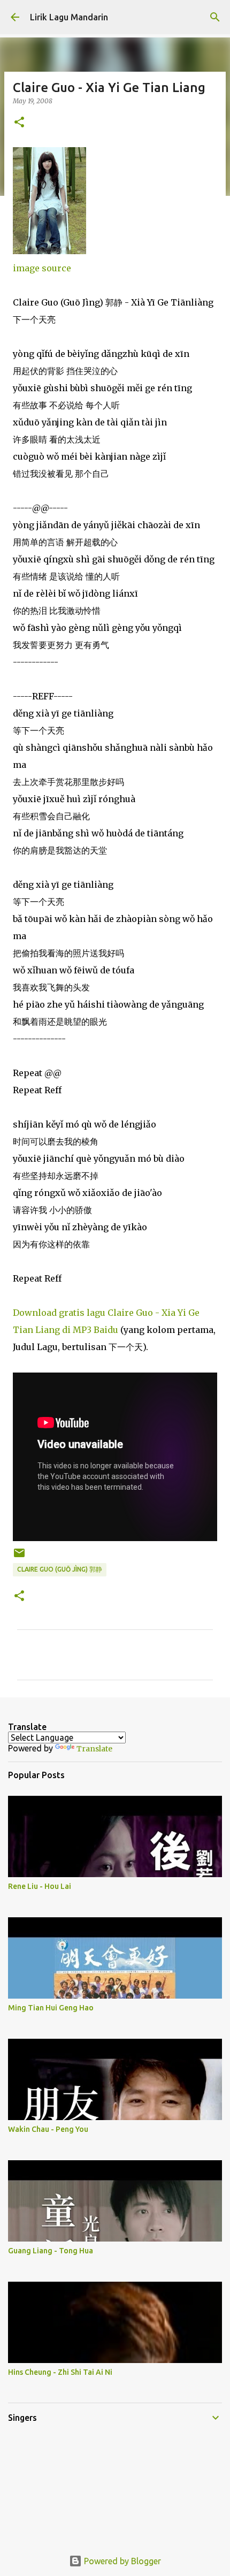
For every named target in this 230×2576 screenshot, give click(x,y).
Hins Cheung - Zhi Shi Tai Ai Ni (60, 2372)
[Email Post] (19, 1557)
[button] (19, 123)
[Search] (215, 17)
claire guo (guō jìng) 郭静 (60, 1569)
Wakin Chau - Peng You (48, 2129)
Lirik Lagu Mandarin (69, 17)
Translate (94, 1749)
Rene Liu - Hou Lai (40, 1886)
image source (42, 268)
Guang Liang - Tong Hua (51, 2251)
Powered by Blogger (121, 2561)
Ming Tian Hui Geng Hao (51, 2008)
